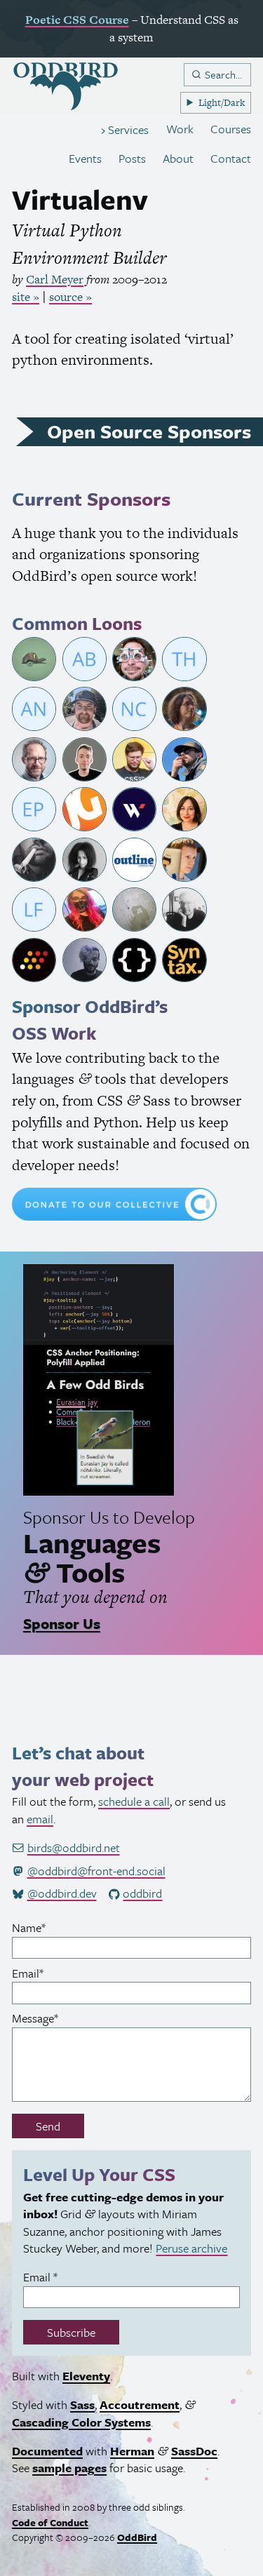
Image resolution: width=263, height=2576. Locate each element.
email (40, 1819)
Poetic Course (77, 20)
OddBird (137, 2537)
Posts (132, 158)
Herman (132, 2451)
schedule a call (134, 1801)
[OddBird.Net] (66, 87)
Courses (231, 129)
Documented (47, 2451)
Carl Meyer (55, 279)
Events (85, 158)
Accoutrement (140, 2405)
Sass (82, 2405)
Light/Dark (222, 102)
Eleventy (86, 2376)
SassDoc (194, 2451)
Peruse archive (191, 2248)
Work (180, 129)
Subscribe (71, 2332)
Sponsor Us (62, 1623)
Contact (231, 158)
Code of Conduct (50, 2522)
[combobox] (217, 75)
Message (56, 2018)
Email (48, 1973)
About (178, 158)
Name (49, 1928)
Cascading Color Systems (81, 2422)
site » (26, 297)
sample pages (69, 2468)
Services (127, 129)
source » (70, 297)
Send (48, 2126)
